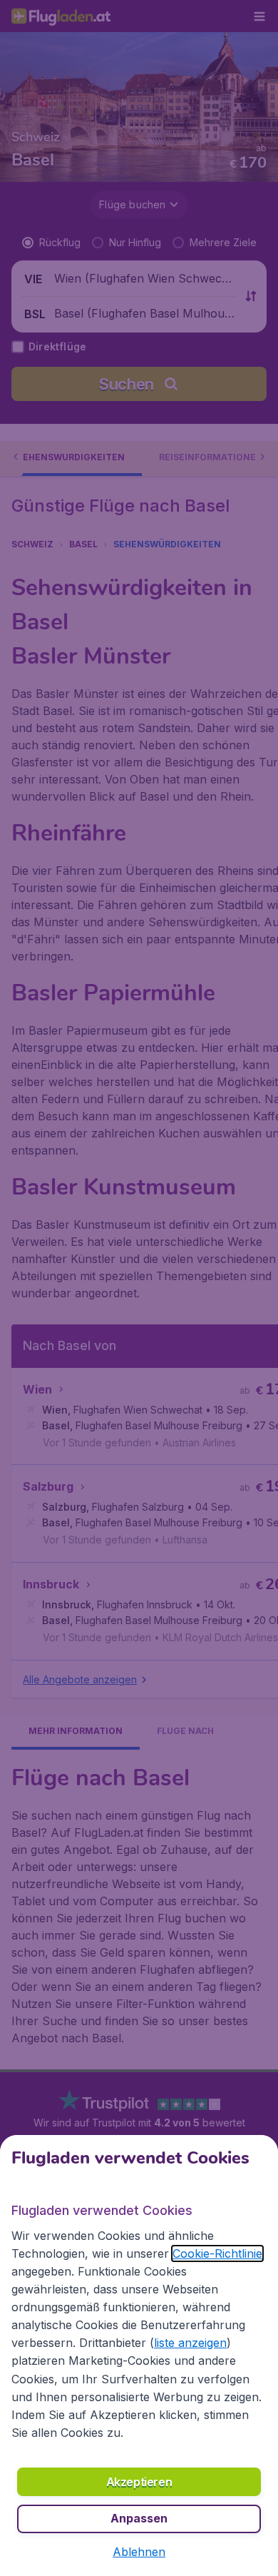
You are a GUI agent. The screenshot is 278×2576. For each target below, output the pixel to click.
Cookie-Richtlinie (217, 2253)
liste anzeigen (190, 2343)
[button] (139, 2552)
